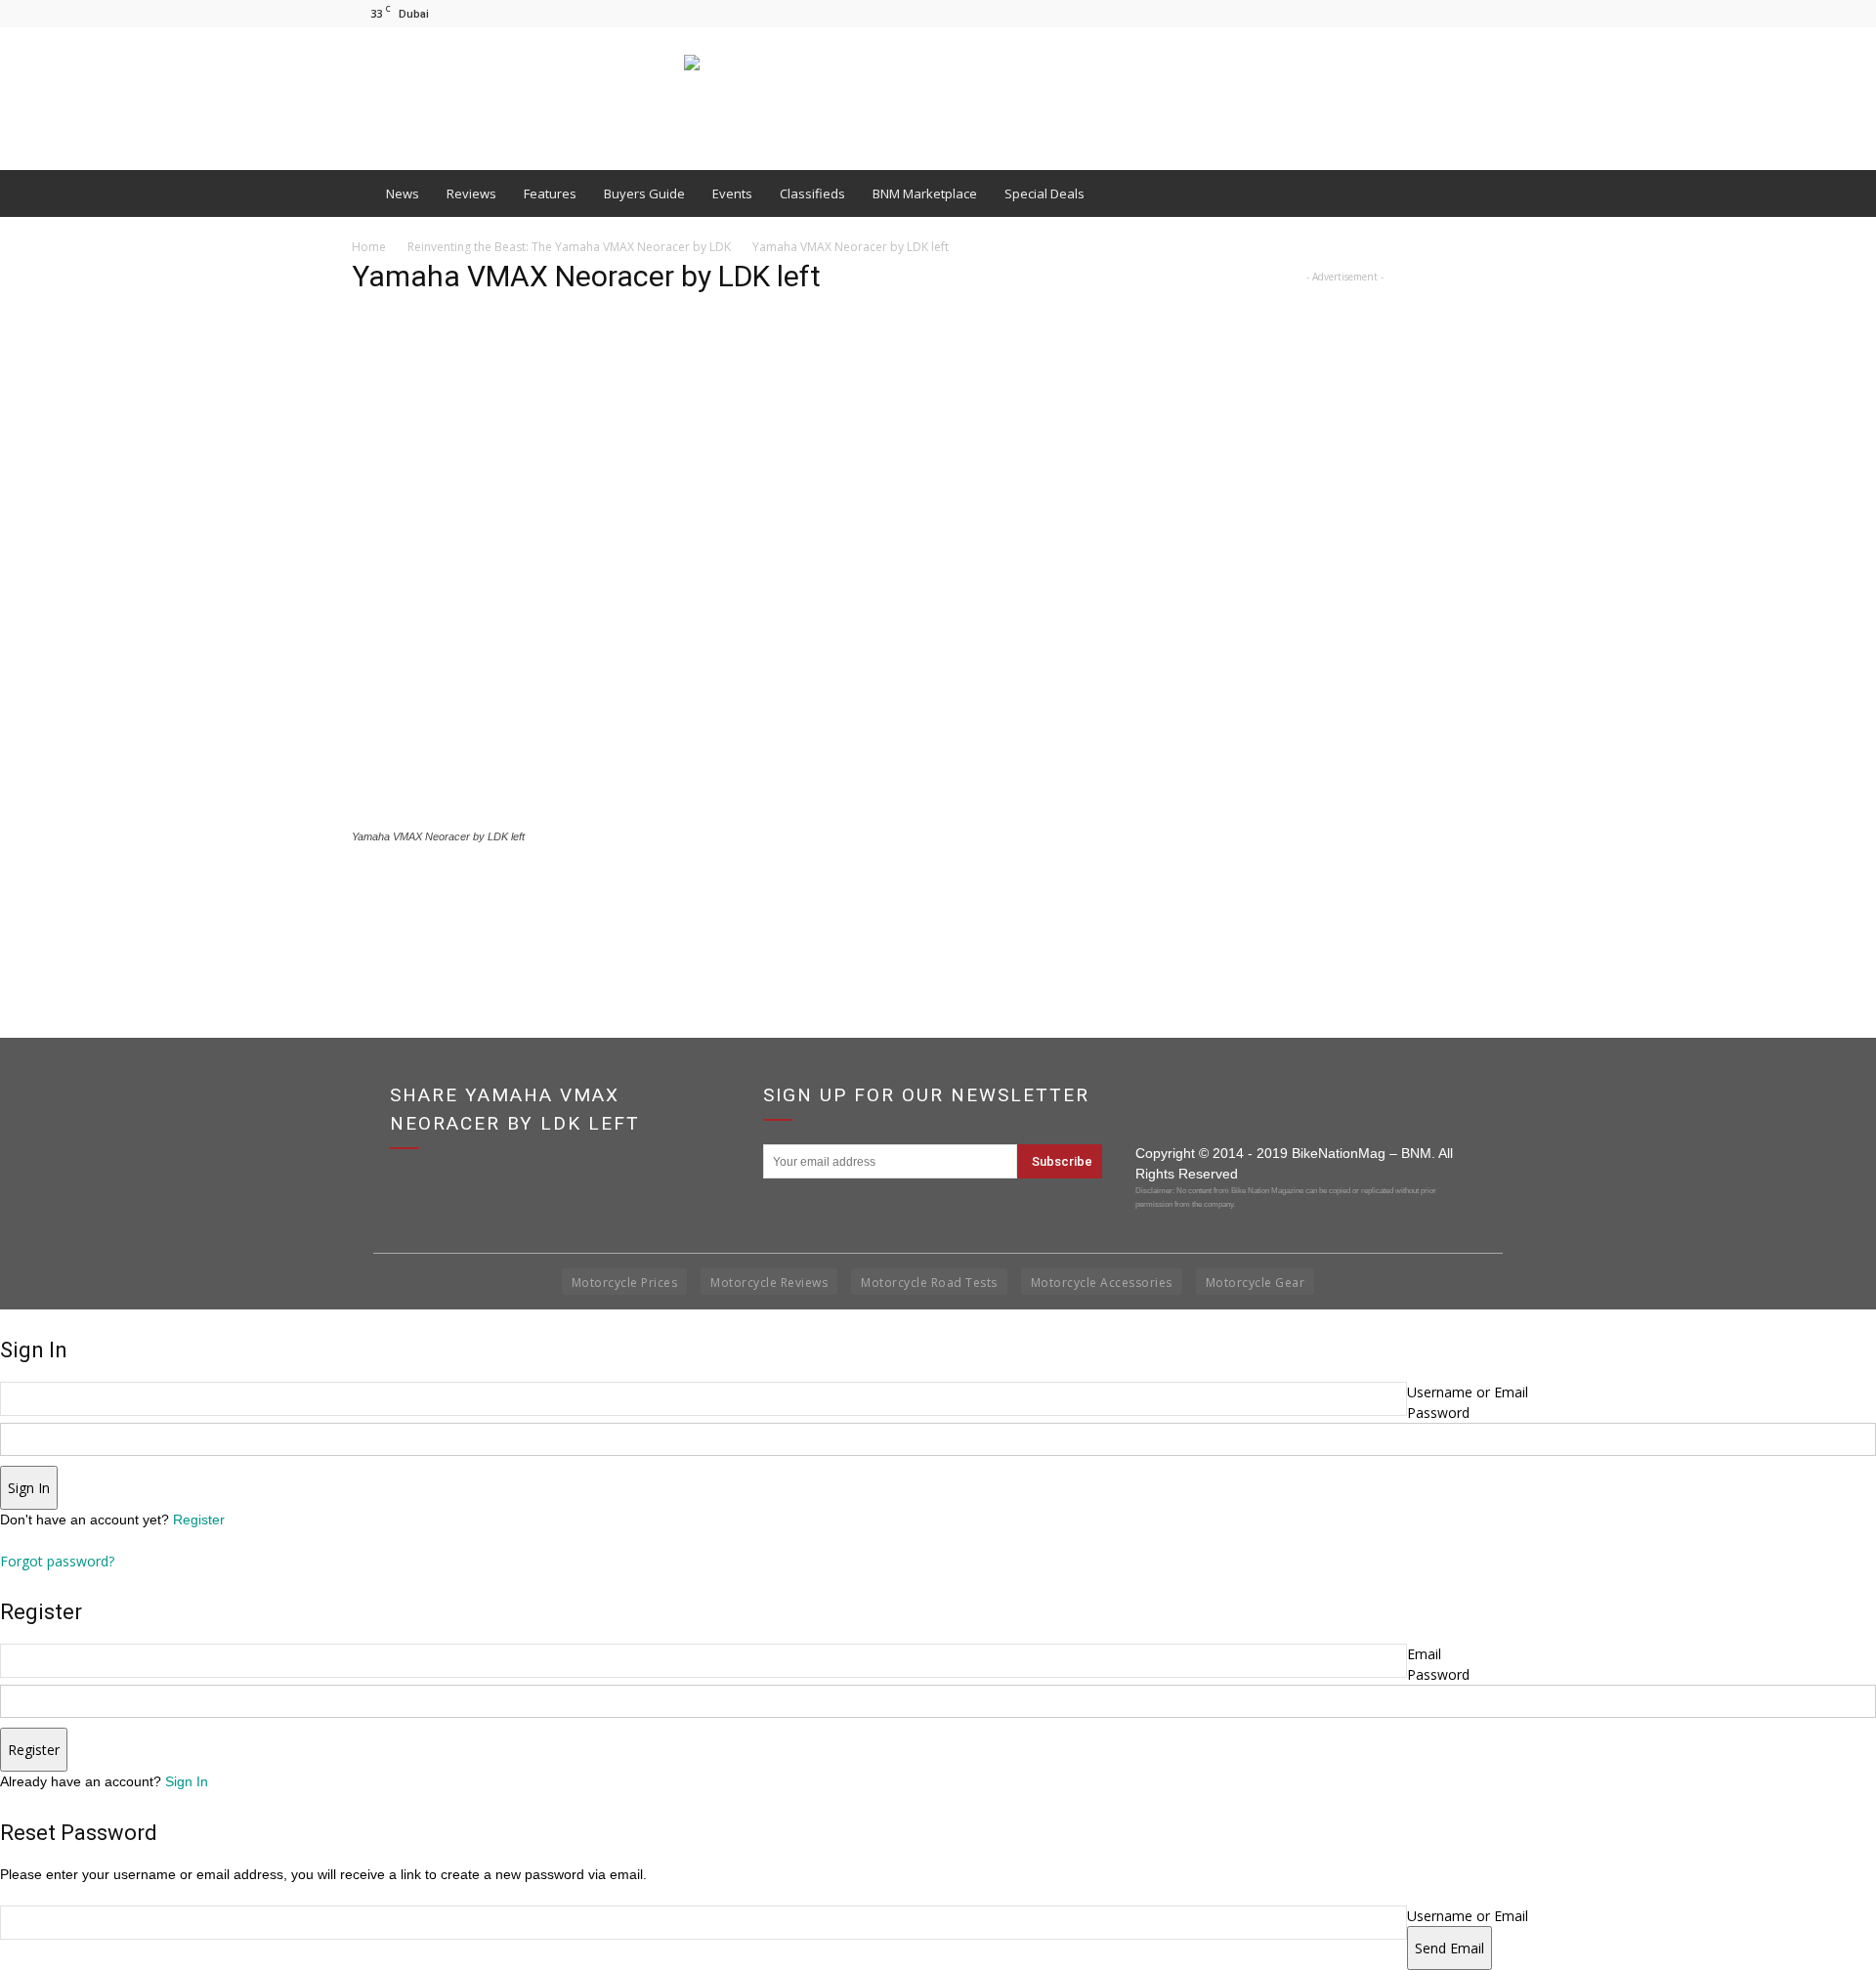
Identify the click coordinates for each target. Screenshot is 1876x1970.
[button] (1501, 193)
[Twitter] (1510, 13)
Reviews (471, 193)
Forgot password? (57, 1561)
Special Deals (1045, 193)
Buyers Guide (644, 193)
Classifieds (812, 193)
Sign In (187, 1781)
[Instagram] (1477, 13)
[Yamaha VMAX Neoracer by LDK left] (735, 818)
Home (369, 247)
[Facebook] (1445, 13)
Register (199, 1520)
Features (550, 193)
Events (732, 193)
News (403, 193)
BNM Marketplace (925, 193)
